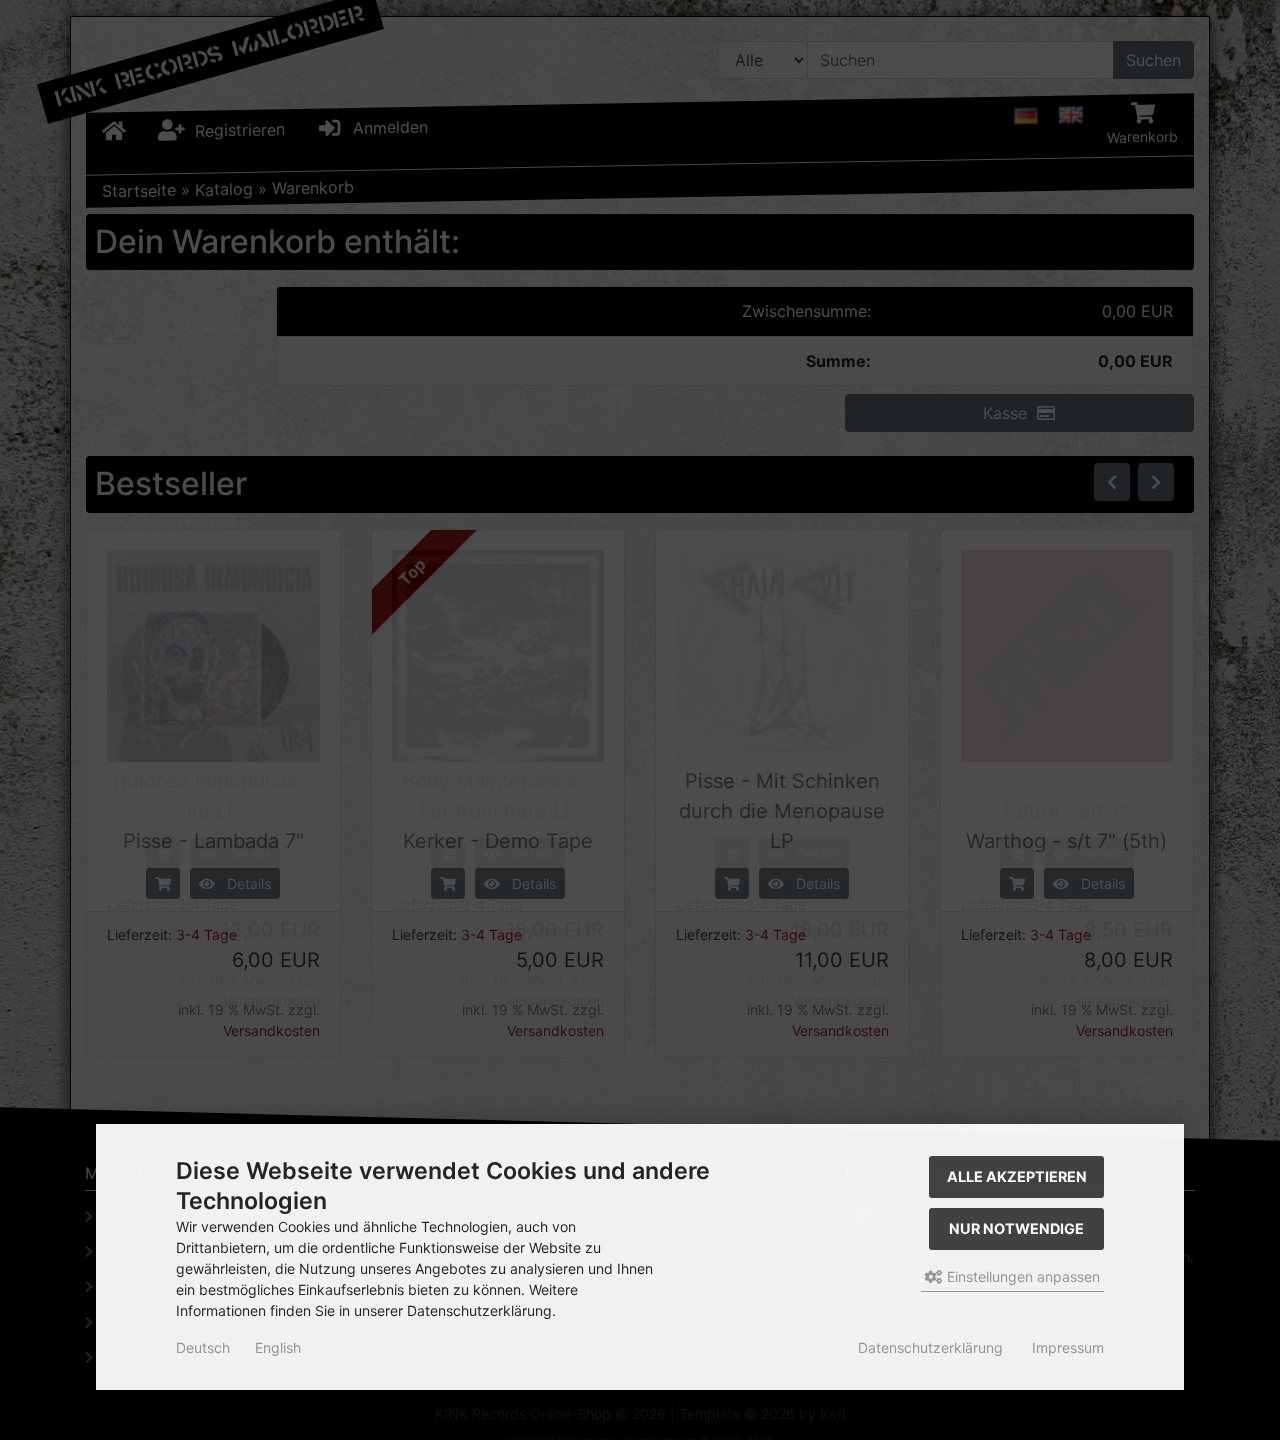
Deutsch (203, 1347)
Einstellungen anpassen (1021, 1276)
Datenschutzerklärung (930, 1347)
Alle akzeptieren (1017, 1176)
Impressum (1068, 1347)
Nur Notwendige (1016, 1228)
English (278, 1347)
